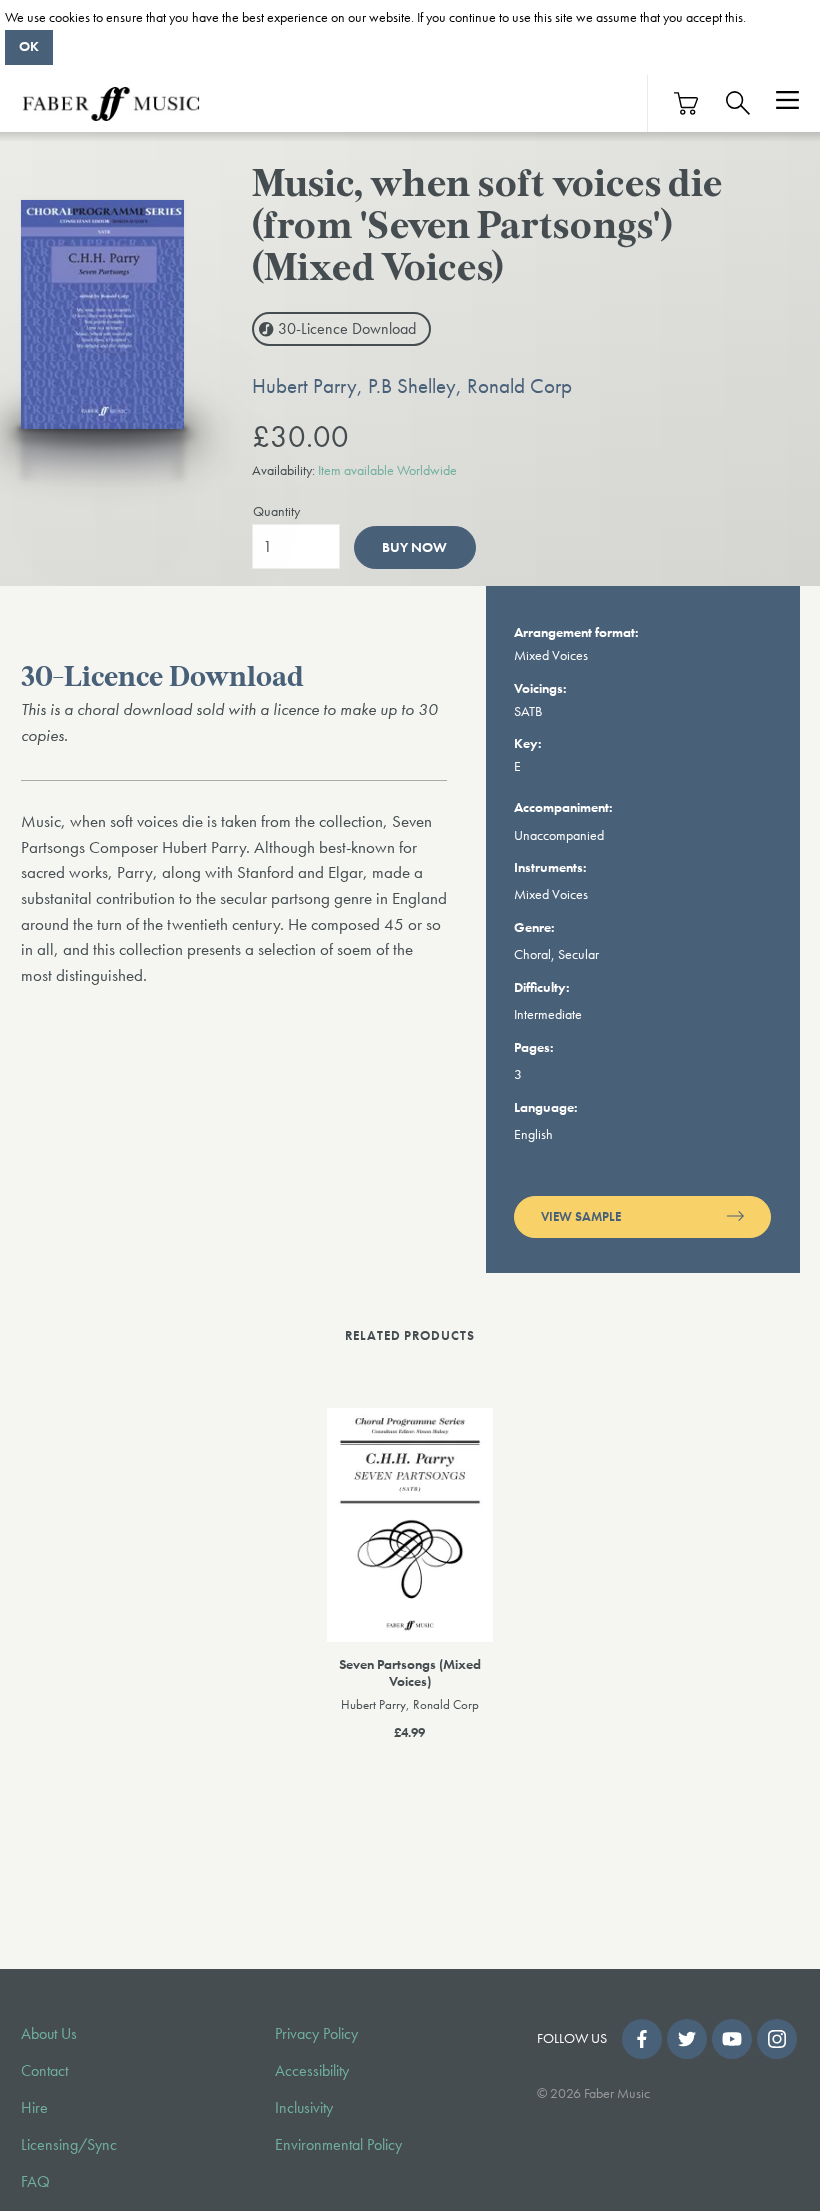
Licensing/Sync (69, 2145)
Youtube (732, 2039)
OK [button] (29, 46)
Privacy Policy (316, 2034)
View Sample (581, 1216)
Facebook (642, 2039)
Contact (44, 2071)
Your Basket (687, 103)
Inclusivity (304, 2108)
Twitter (687, 2039)
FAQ (35, 2182)
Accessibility (312, 2071)
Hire (34, 2108)
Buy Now (414, 547)
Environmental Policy (338, 2145)
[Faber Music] (111, 103)
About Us (49, 2034)
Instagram (777, 2039)
